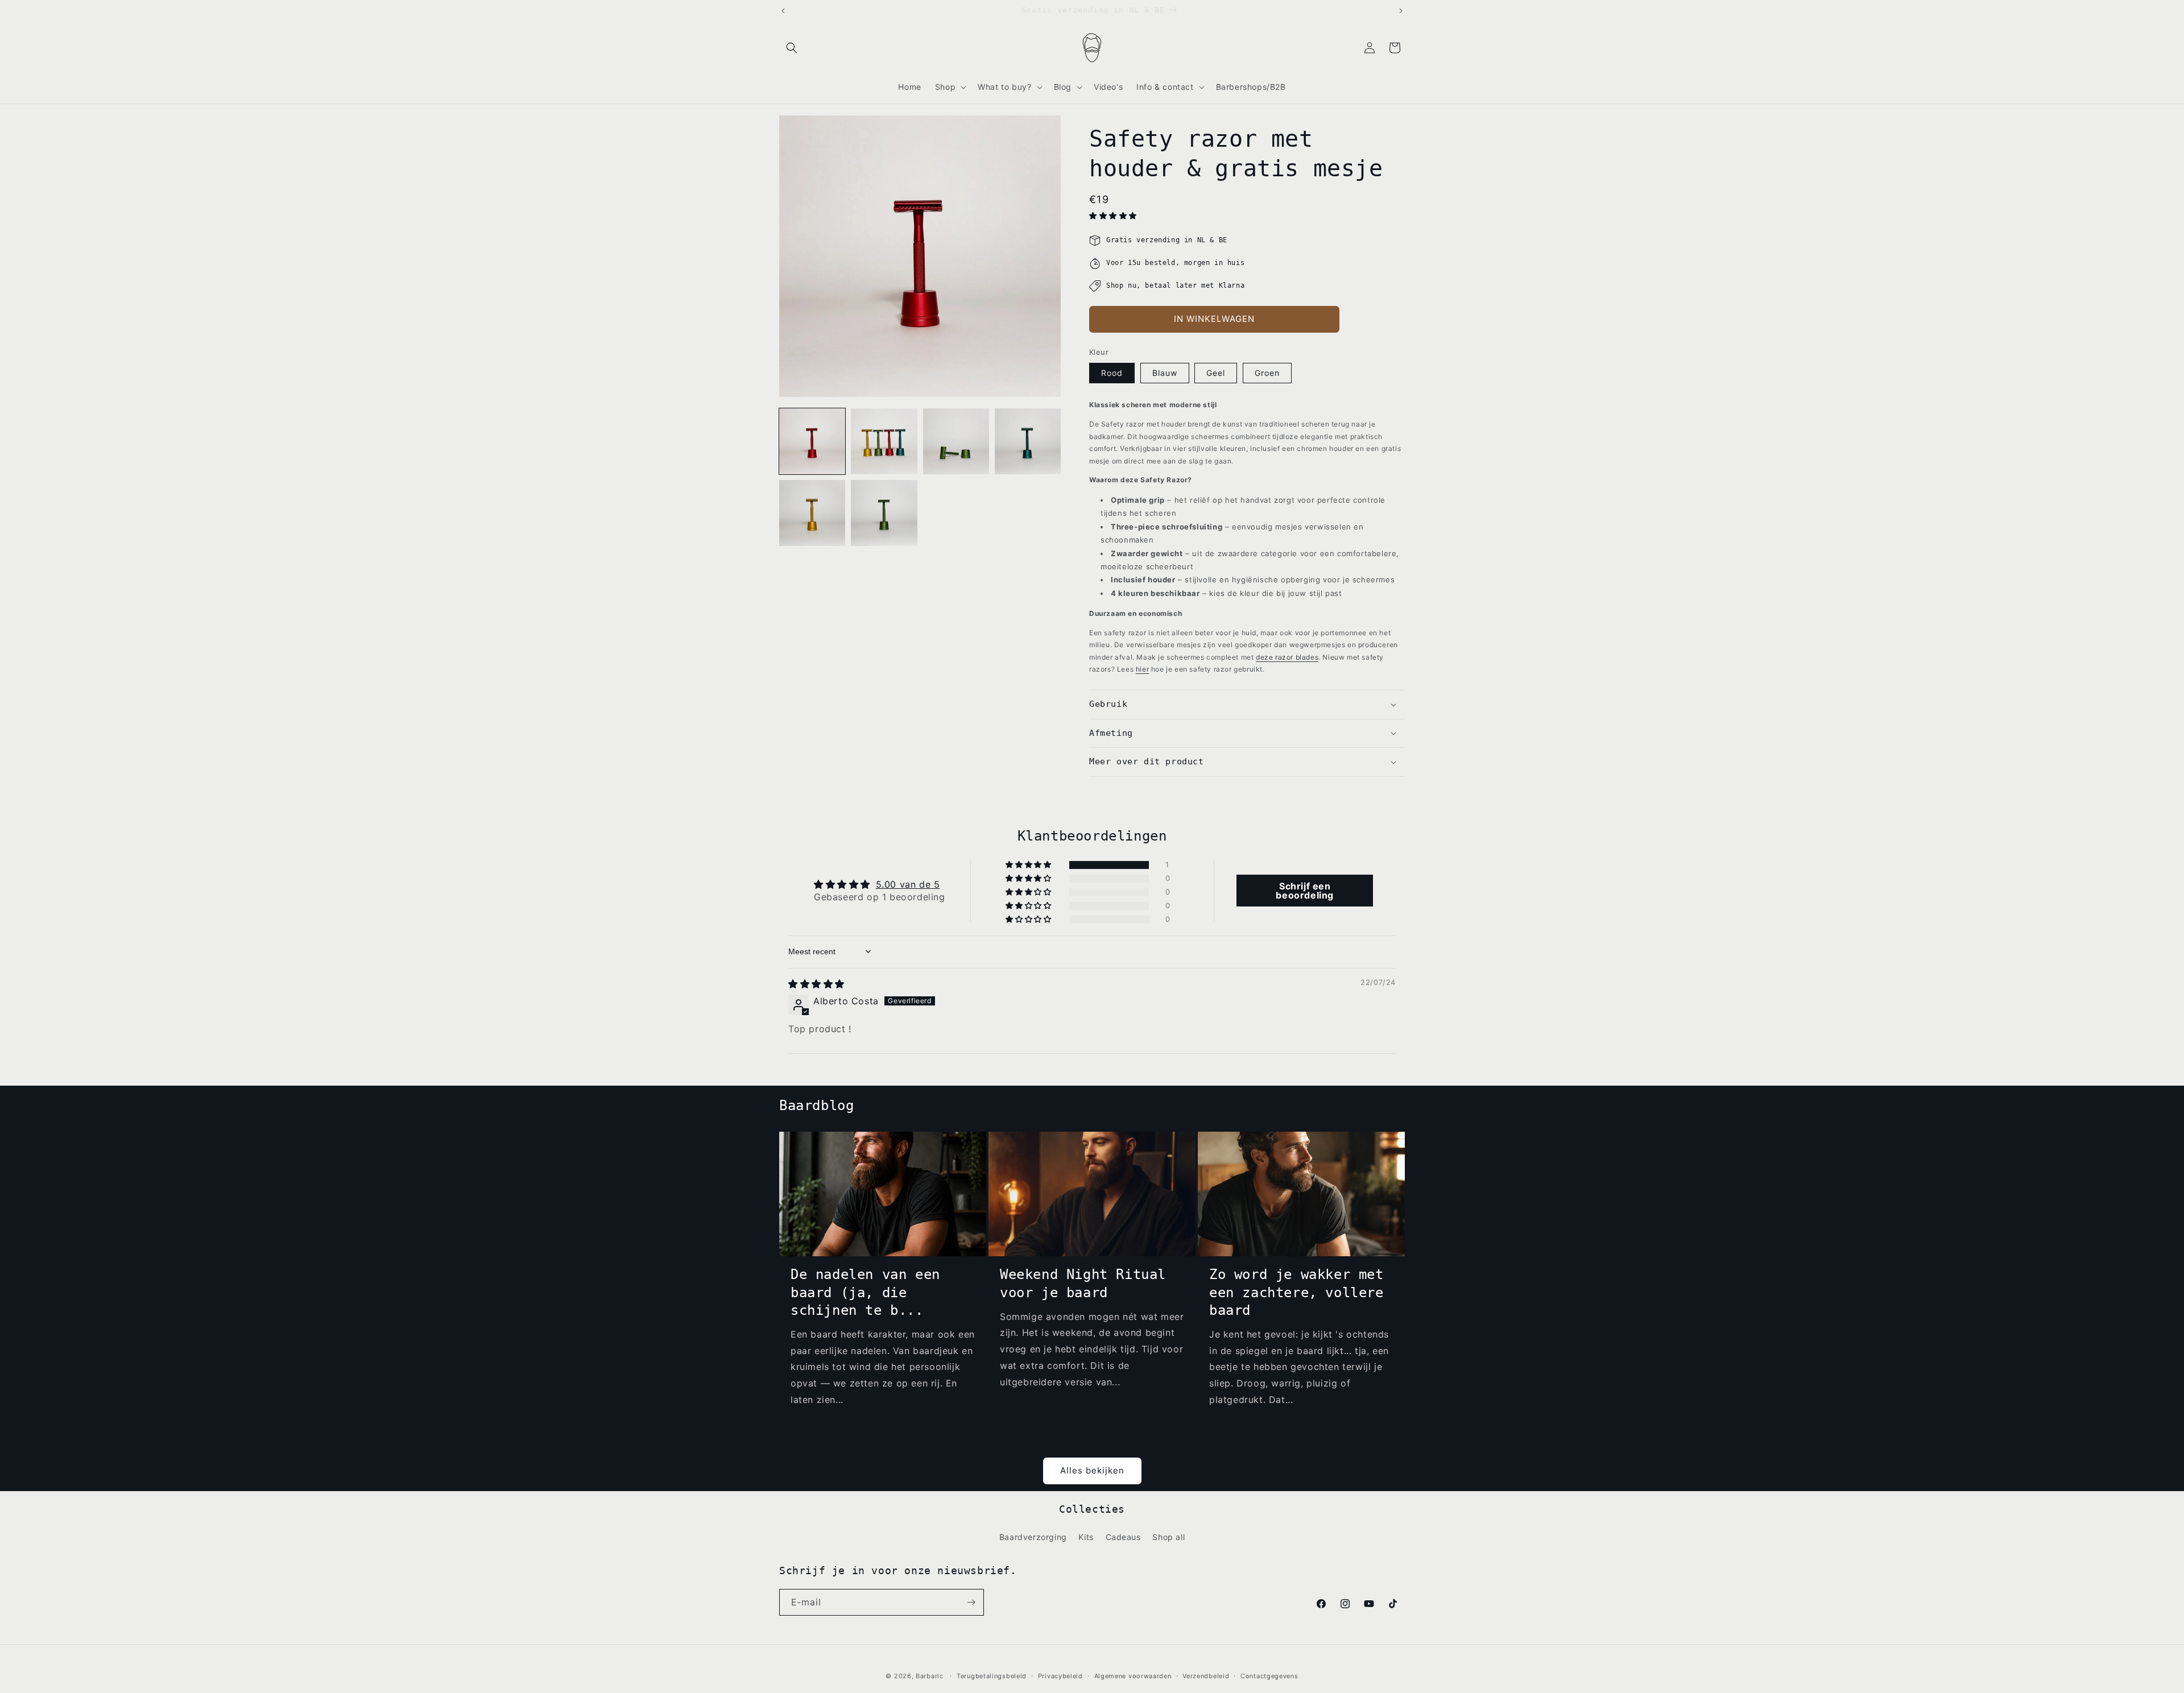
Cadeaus (1123, 1537)
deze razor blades (1287, 657)
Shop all (1168, 1537)
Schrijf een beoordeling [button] (1305, 891)
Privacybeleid (1060, 1676)
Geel (1216, 373)
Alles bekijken (1092, 1470)
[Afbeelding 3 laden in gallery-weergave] (956, 441)
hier (1142, 669)
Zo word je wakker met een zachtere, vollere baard (1296, 1292)
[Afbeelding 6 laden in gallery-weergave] (884, 513)
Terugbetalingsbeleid (992, 1676)
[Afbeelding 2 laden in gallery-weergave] (884, 441)
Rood (1112, 373)
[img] (816, 984)
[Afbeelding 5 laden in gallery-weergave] (812, 513)
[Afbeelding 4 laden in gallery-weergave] (1028, 441)
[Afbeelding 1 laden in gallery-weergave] (812, 441)
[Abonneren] (971, 1602)
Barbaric (930, 1676)
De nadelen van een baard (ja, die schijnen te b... (865, 1292)
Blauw (1165, 373)
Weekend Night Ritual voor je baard (1083, 1283)
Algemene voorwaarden (1133, 1676)
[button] (792, 48)
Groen (1267, 373)
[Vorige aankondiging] (783, 11)
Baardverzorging (1033, 1537)
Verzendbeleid (1206, 1676)
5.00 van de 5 (908, 884)
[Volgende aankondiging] (1401, 11)
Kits (1086, 1537)
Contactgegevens (1269, 1676)
